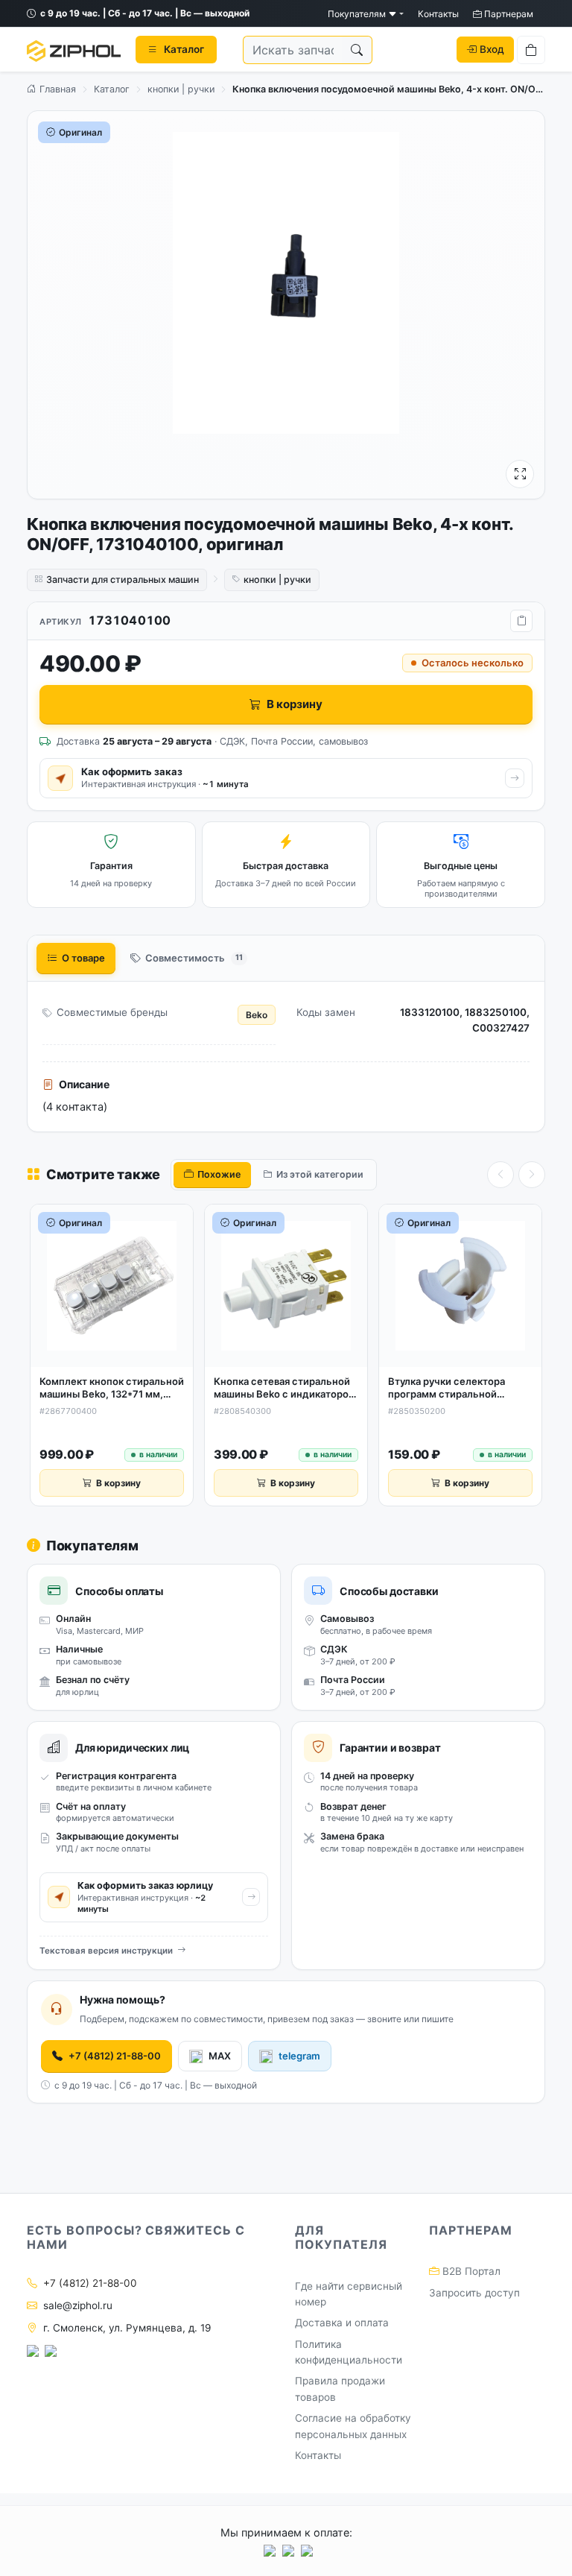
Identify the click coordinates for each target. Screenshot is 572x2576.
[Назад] (500, 1175)
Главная (56, 89)
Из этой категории (320, 1174)
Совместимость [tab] (194, 958)
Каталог (112, 89)
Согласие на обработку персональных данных (353, 2426)
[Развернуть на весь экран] (520, 474)
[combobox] (293, 50)
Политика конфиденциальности (349, 2352)
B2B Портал (470, 2271)
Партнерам (508, 14)
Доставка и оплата (342, 2323)
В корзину (295, 704)
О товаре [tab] (83, 958)
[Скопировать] (521, 621)
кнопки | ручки (181, 89)
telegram (299, 2056)
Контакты (438, 14)
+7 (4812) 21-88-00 (115, 2056)
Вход (492, 49)
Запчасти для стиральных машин (123, 580)
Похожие (219, 1174)
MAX (220, 2056)
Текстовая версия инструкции (106, 1951)
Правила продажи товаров (340, 2389)
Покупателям (358, 14)
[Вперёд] (532, 1175)
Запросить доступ (474, 2293)
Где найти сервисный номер (349, 2294)
